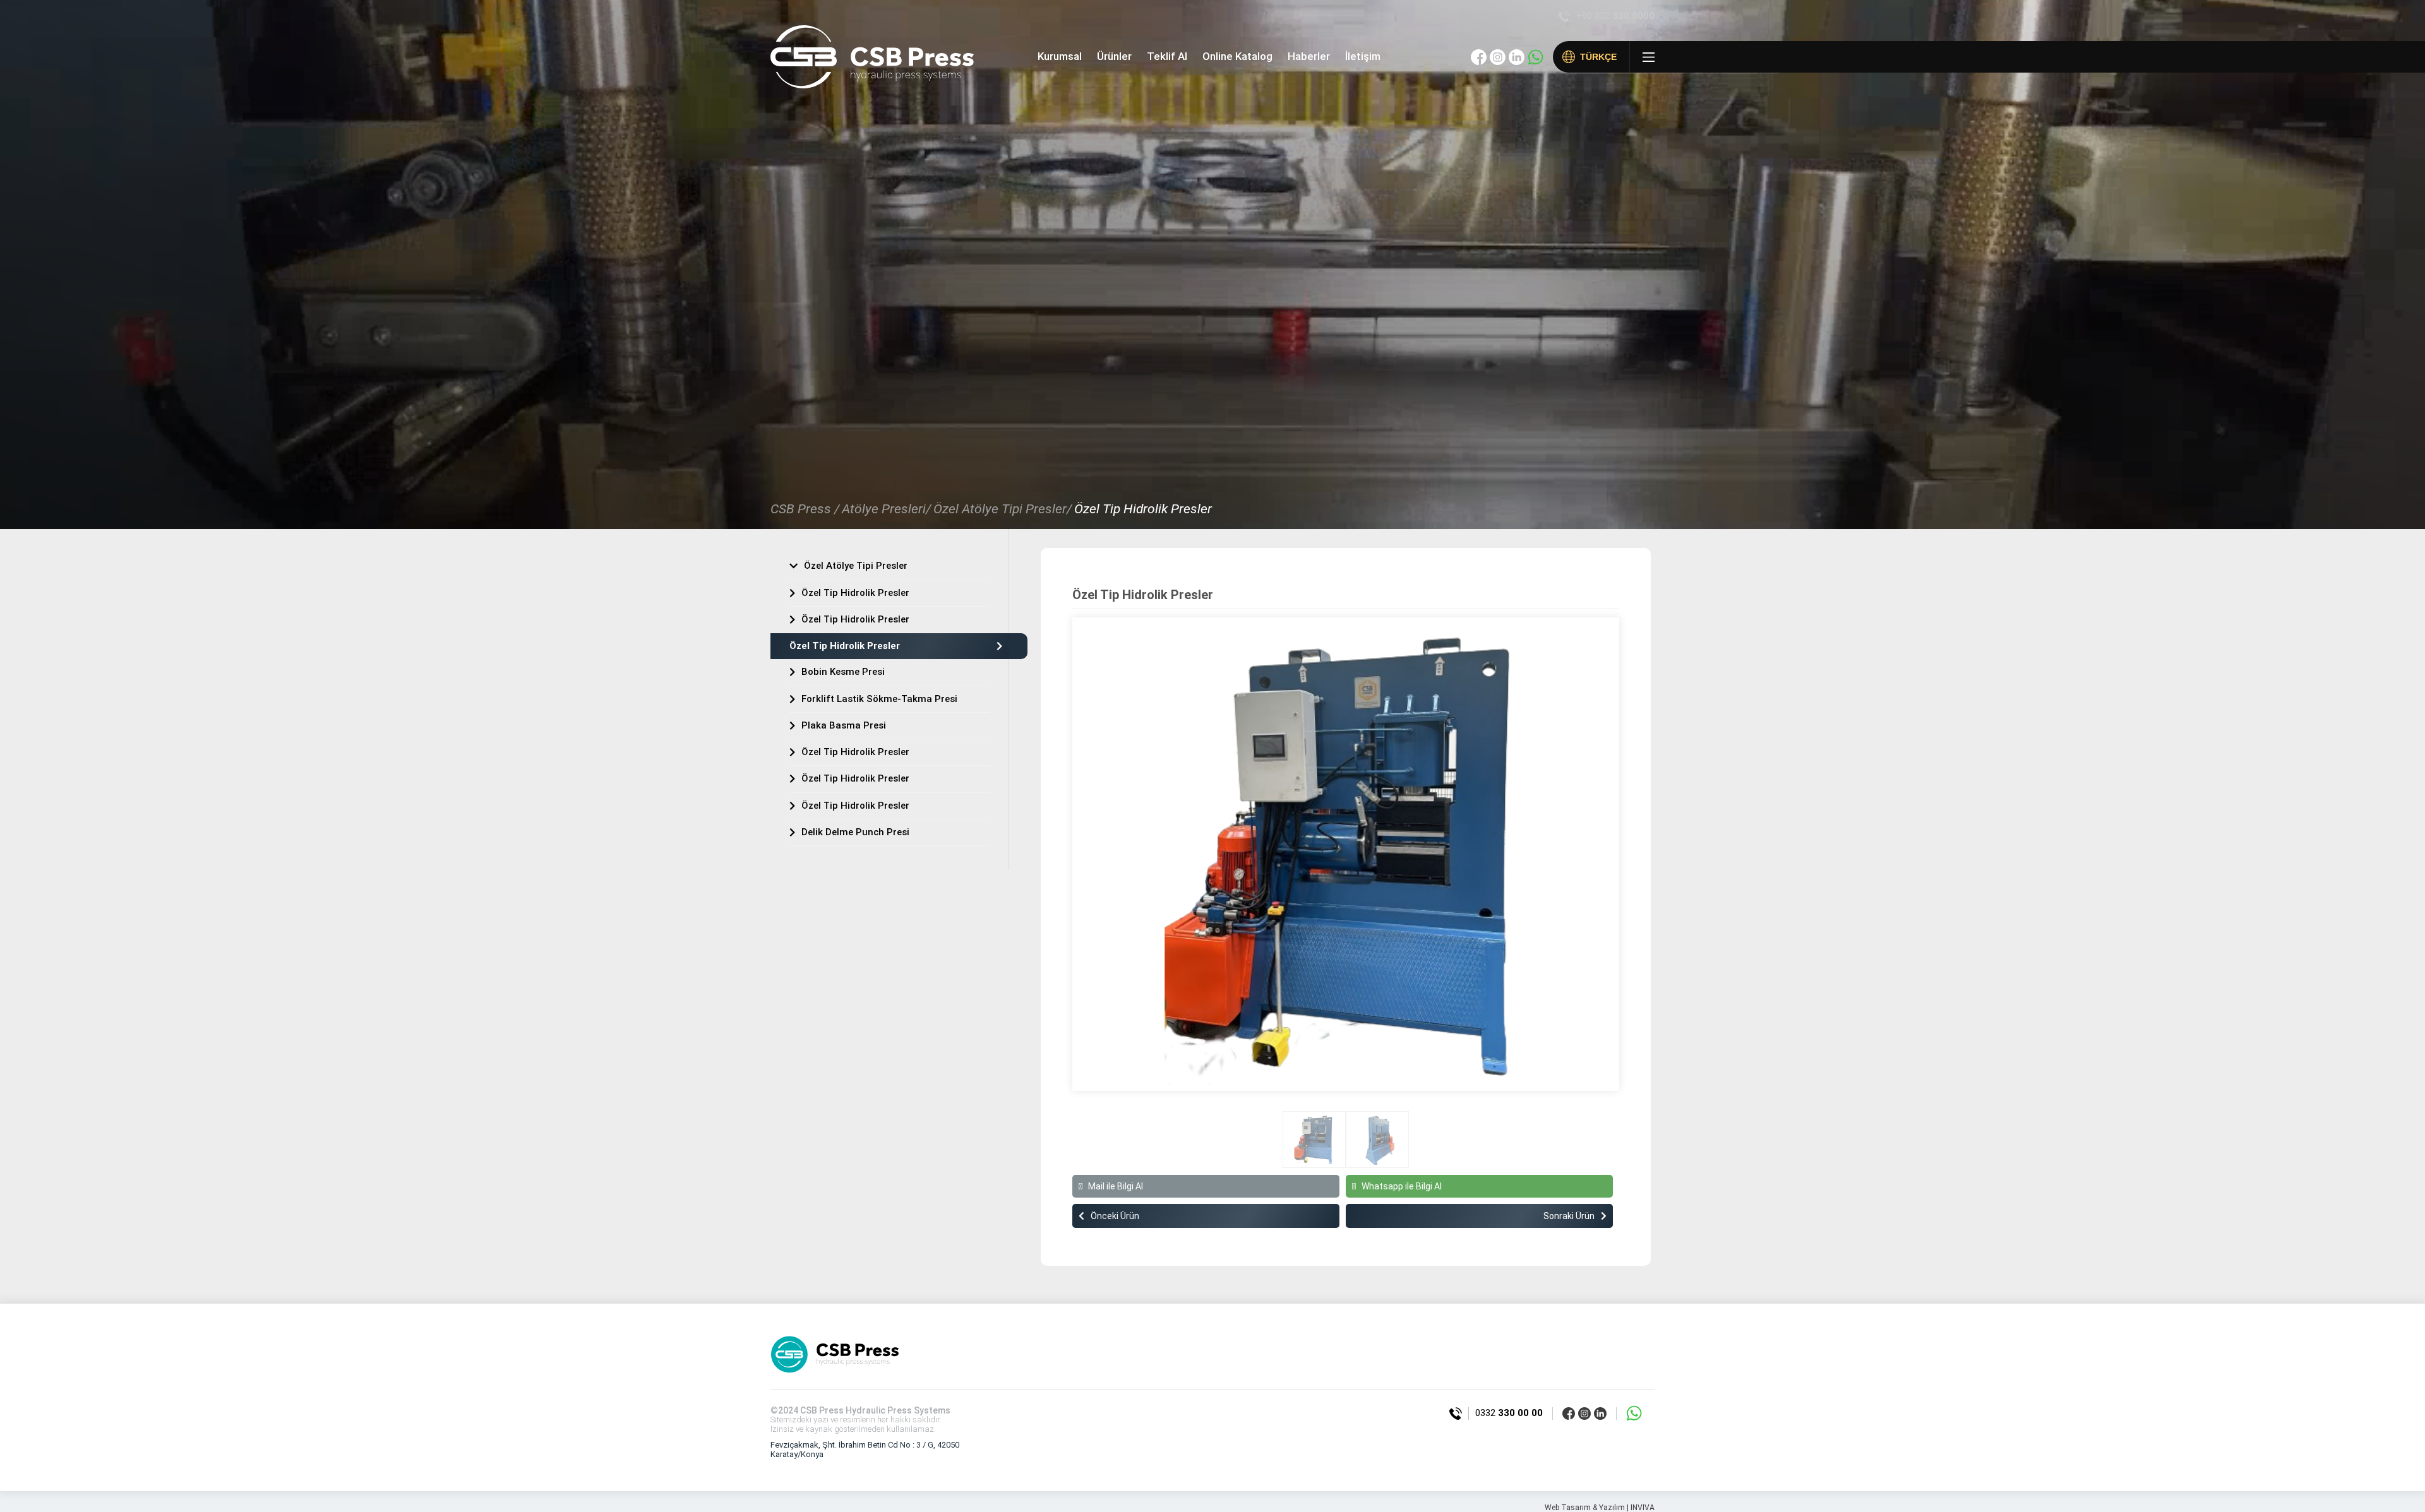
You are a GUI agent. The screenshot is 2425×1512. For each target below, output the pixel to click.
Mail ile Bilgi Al (1116, 1186)
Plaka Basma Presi (844, 725)
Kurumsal (1060, 56)
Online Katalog (1237, 56)
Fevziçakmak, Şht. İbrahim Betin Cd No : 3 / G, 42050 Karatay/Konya (865, 1449)
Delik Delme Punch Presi (855, 832)
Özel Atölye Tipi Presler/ (1003, 509)
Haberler (1309, 56)
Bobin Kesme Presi (843, 672)
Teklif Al (1167, 56)
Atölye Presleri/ (886, 509)
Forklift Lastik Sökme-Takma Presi (879, 699)
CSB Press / (805, 509)
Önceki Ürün (1115, 1216)
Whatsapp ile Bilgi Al (1402, 1186)
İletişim (1363, 56)
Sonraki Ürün (1569, 1216)
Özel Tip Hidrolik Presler (1143, 509)
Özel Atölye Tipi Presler (856, 566)
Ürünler (1114, 56)
